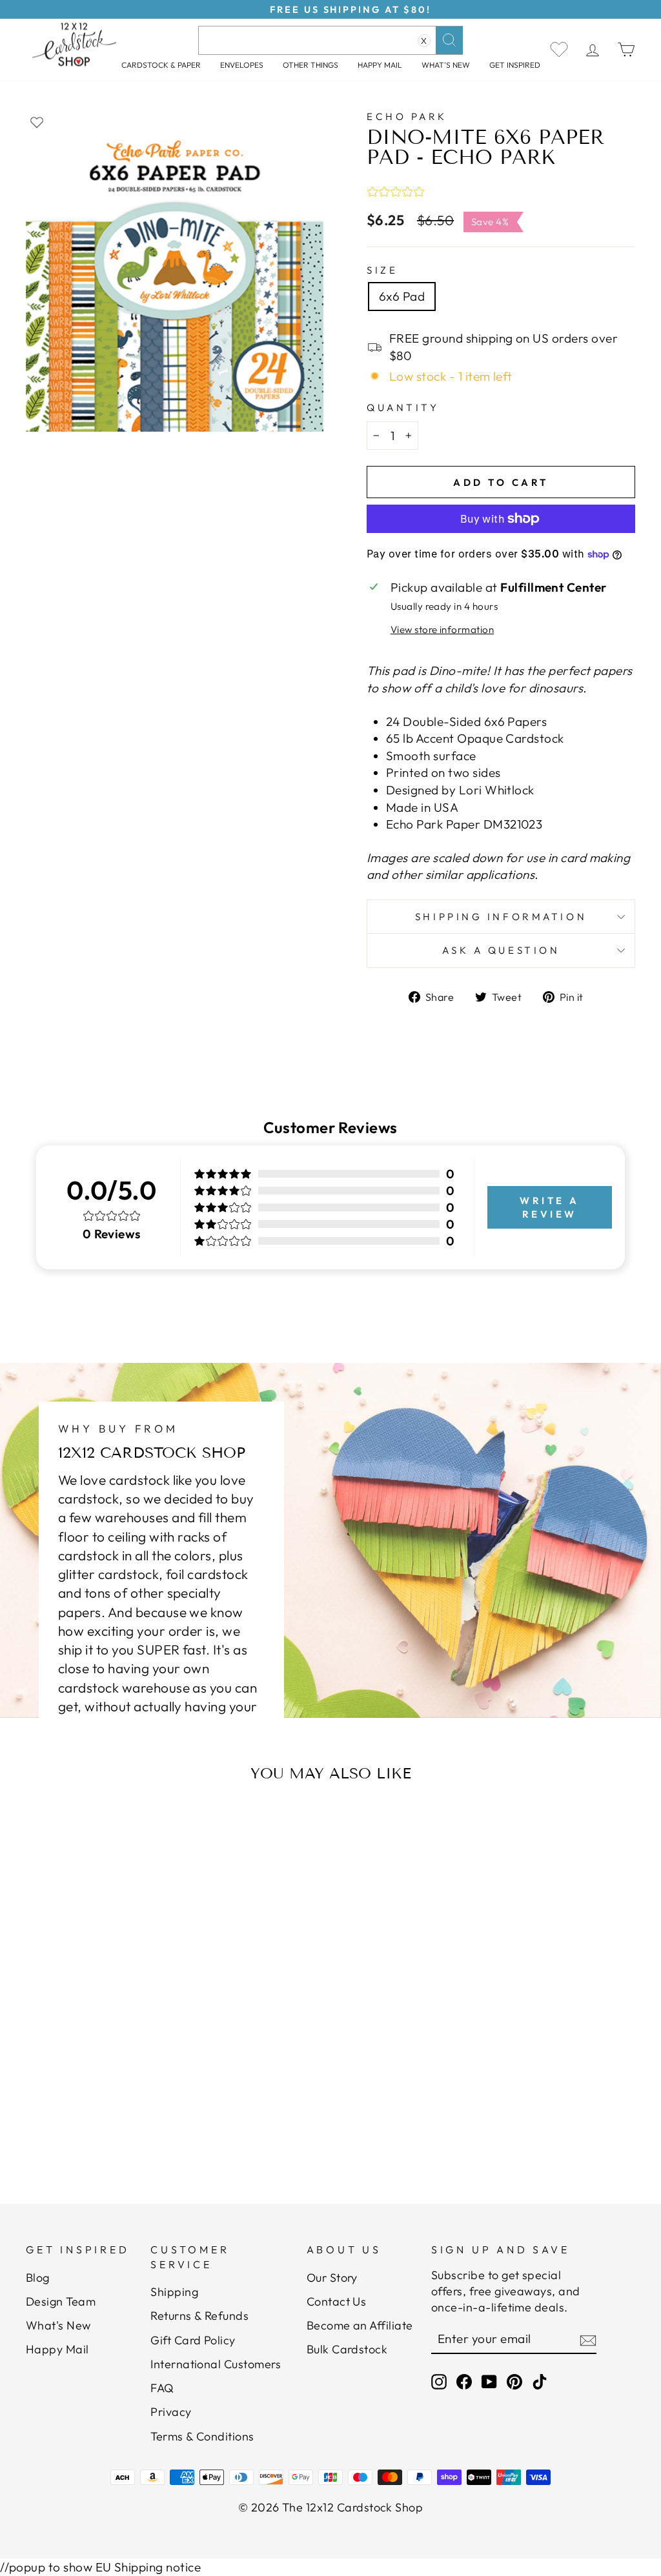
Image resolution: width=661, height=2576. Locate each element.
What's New (446, 65)
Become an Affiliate (360, 2325)
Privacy (171, 2412)
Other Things (310, 65)
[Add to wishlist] (37, 122)
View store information (442, 629)
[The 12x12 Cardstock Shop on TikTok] (540, 2381)
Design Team (61, 2301)
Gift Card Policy (193, 2340)
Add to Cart (111, 2107)
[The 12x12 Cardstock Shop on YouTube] (489, 2381)
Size (382, 270)
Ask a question (501, 950)
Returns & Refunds (199, 2316)
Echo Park (407, 116)
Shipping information (501, 917)
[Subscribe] (588, 2340)
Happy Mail (57, 2349)
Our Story (332, 2278)
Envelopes (242, 65)
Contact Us (337, 2301)
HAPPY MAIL (380, 65)
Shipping (174, 2292)
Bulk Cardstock (347, 2349)
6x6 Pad (402, 296)
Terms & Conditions (202, 2436)
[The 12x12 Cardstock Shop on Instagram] (439, 2381)
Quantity (403, 408)
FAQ (162, 2388)
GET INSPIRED (515, 65)
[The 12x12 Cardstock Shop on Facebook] (464, 2381)
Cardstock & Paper (161, 65)
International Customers (216, 2364)
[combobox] (330, 40)
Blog (38, 2278)
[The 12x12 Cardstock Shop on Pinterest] (514, 2381)
